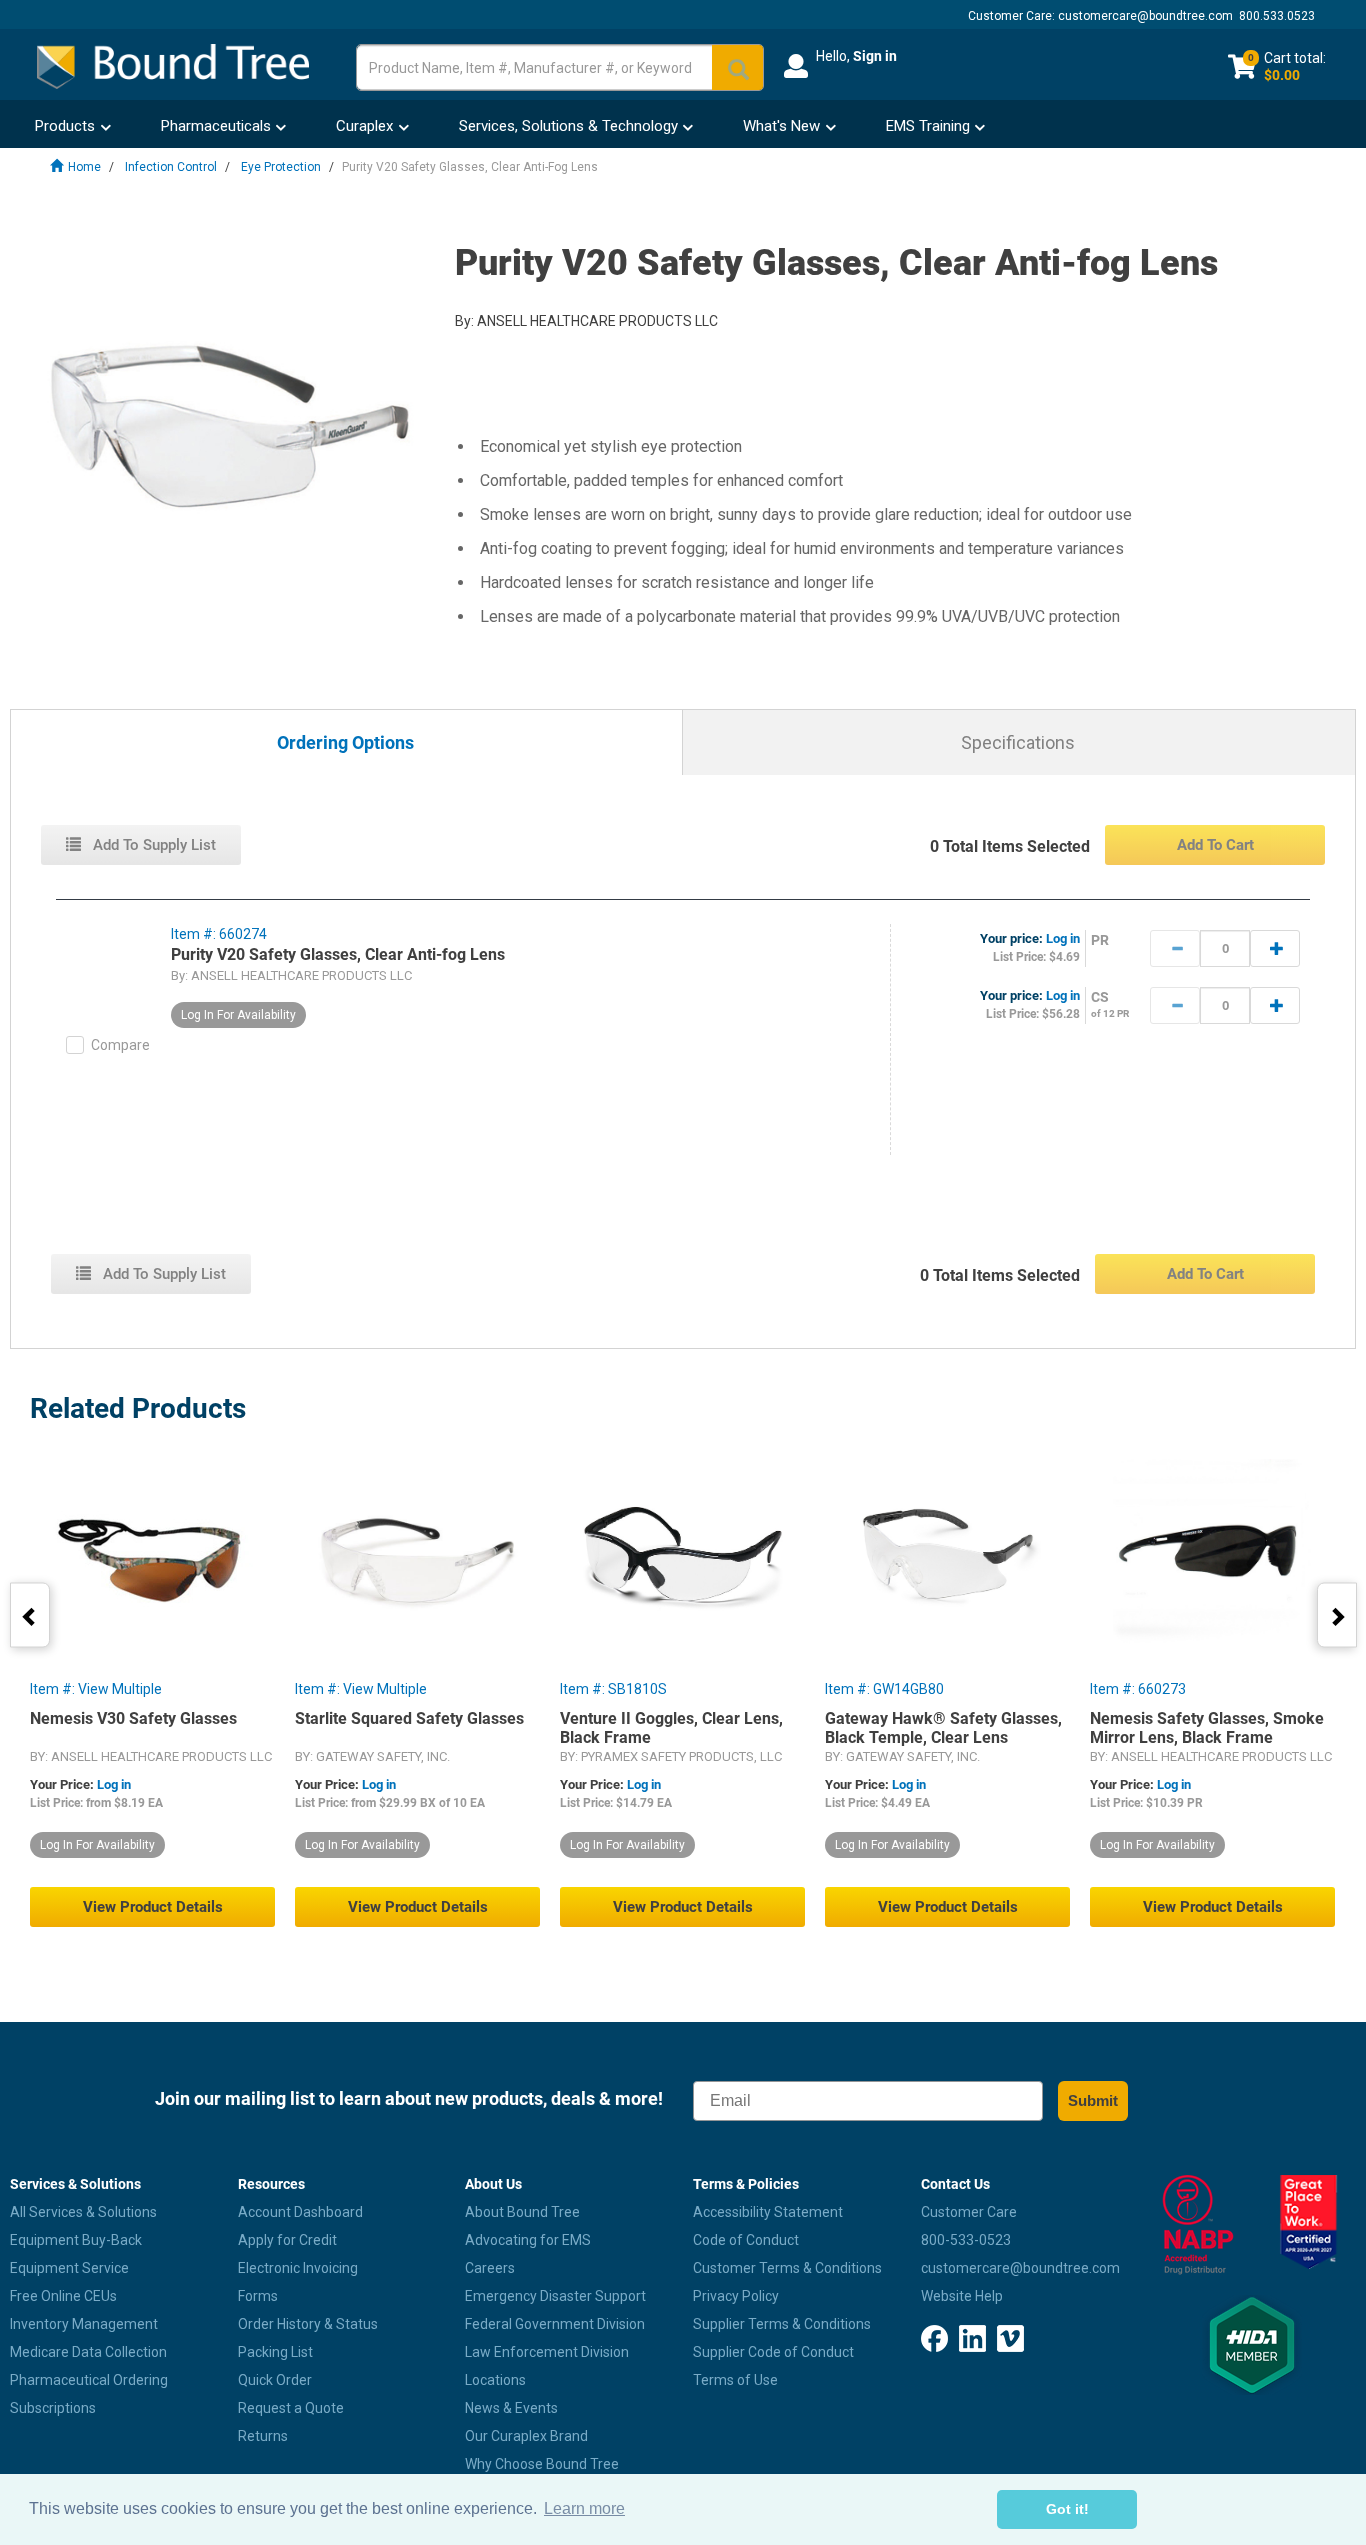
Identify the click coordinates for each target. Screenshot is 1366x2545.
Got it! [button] (1067, 2509)
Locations (495, 2380)
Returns (263, 2436)
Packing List (275, 2352)
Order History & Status (308, 2324)
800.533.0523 (1277, 16)
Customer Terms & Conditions (787, 2268)
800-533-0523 (966, 2240)
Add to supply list (152, 845)
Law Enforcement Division (547, 2352)
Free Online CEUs (63, 2296)
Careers (490, 2268)
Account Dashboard (300, 2212)
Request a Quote (291, 2408)
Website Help (962, 2296)
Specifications (1018, 742)
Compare (120, 1045)
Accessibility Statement (768, 2212)
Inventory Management (84, 2324)
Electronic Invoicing (298, 2268)
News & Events (511, 2408)
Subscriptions (53, 2408)
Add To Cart (1215, 845)
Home (84, 167)
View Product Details (153, 1907)
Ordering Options (345, 743)
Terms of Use (735, 2380)
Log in (1063, 938)
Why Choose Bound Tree (542, 2464)
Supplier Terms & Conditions (782, 2324)
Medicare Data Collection (88, 2352)
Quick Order (275, 2380)
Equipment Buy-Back (76, 2240)
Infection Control (171, 167)
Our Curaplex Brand (526, 2436)
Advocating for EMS (528, 2240)
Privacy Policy (736, 2296)
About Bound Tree (522, 2212)
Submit (1093, 2100)
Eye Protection (281, 167)
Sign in (875, 56)
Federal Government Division (555, 2324)
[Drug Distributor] (1195, 2225)
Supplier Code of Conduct (773, 2352)
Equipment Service (69, 2268)
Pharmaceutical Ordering (89, 2380)
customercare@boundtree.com (1145, 16)
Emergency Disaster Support (555, 2296)
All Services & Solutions (83, 2212)
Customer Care (969, 2212)
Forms (258, 2296)
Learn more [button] (584, 2508)
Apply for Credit (287, 2240)
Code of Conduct (746, 2240)
